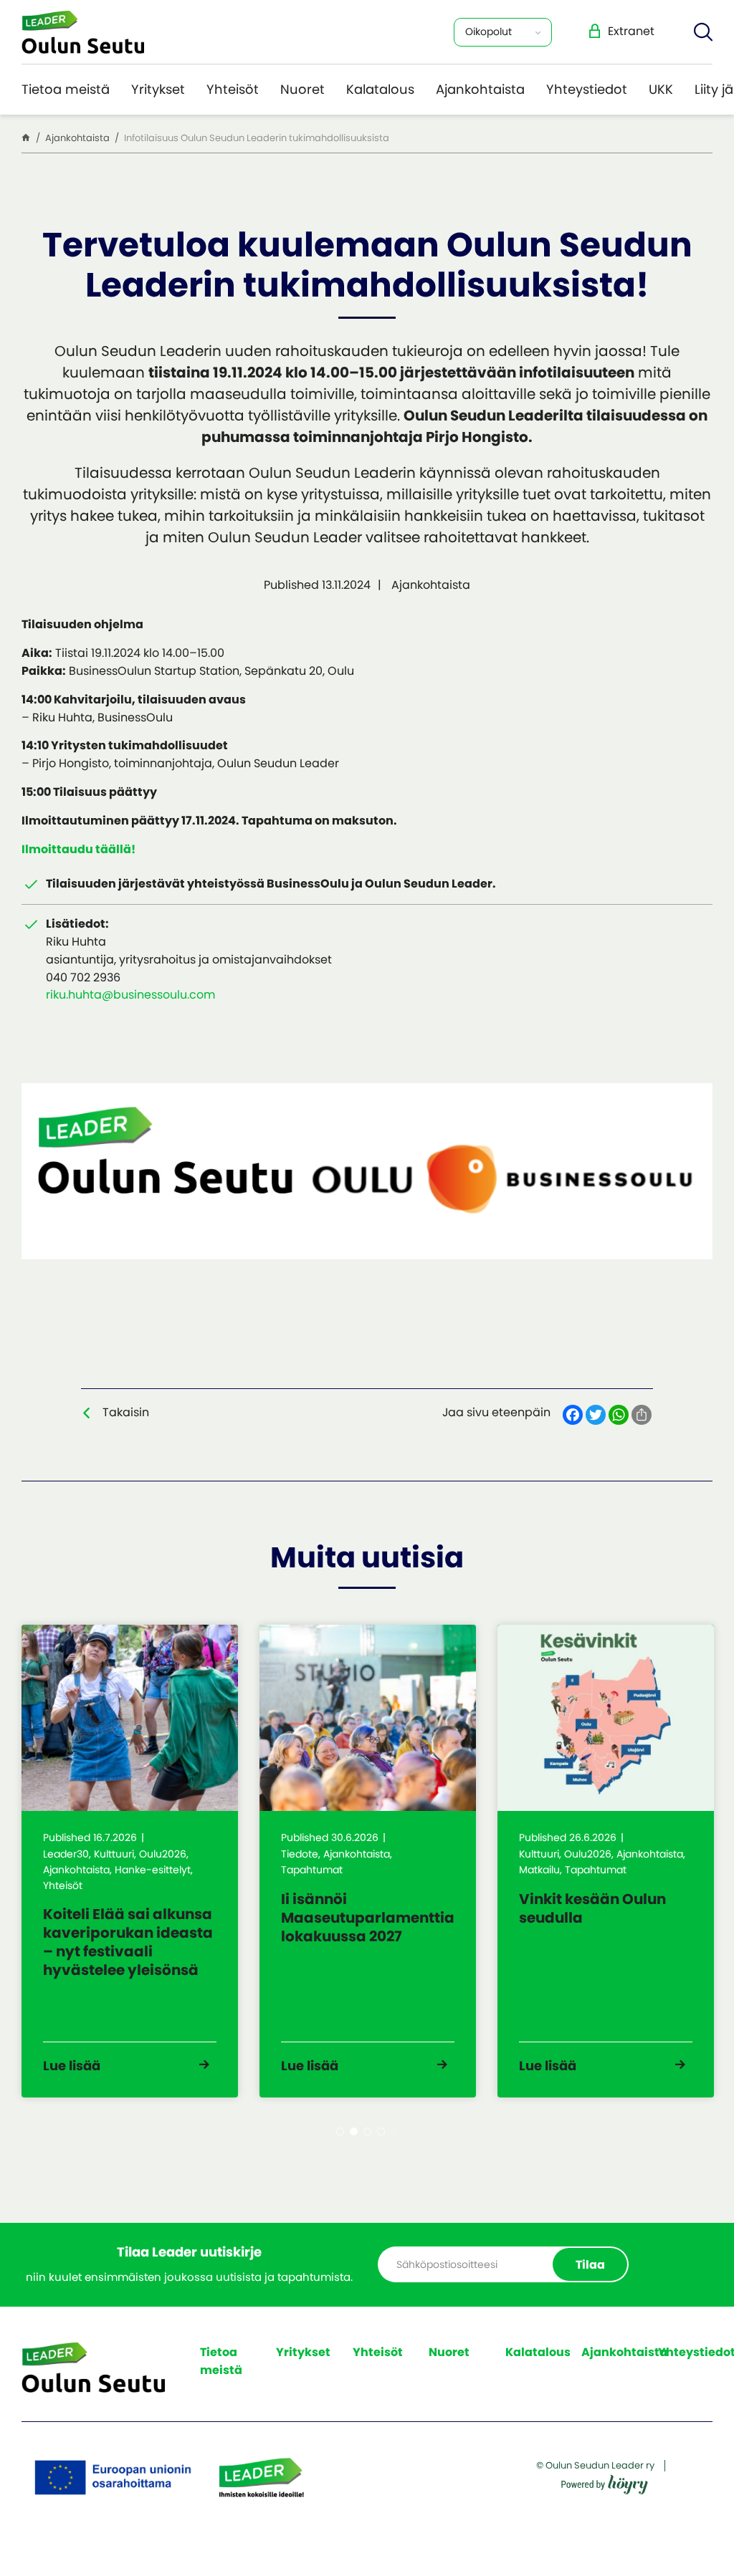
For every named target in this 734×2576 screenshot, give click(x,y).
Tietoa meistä (66, 89)
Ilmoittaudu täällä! (78, 849)
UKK (661, 89)
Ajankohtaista (480, 89)
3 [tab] (367, 2132)
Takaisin (126, 1412)
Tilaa (590, 2265)
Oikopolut (488, 32)
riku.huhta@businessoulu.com (130, 995)
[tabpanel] (130, 1861)
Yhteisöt (233, 89)
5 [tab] (395, 2132)
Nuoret (302, 89)
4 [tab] (381, 2132)
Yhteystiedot (587, 89)
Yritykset (158, 89)
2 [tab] (354, 2132)
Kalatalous (380, 89)
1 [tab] (340, 2132)
